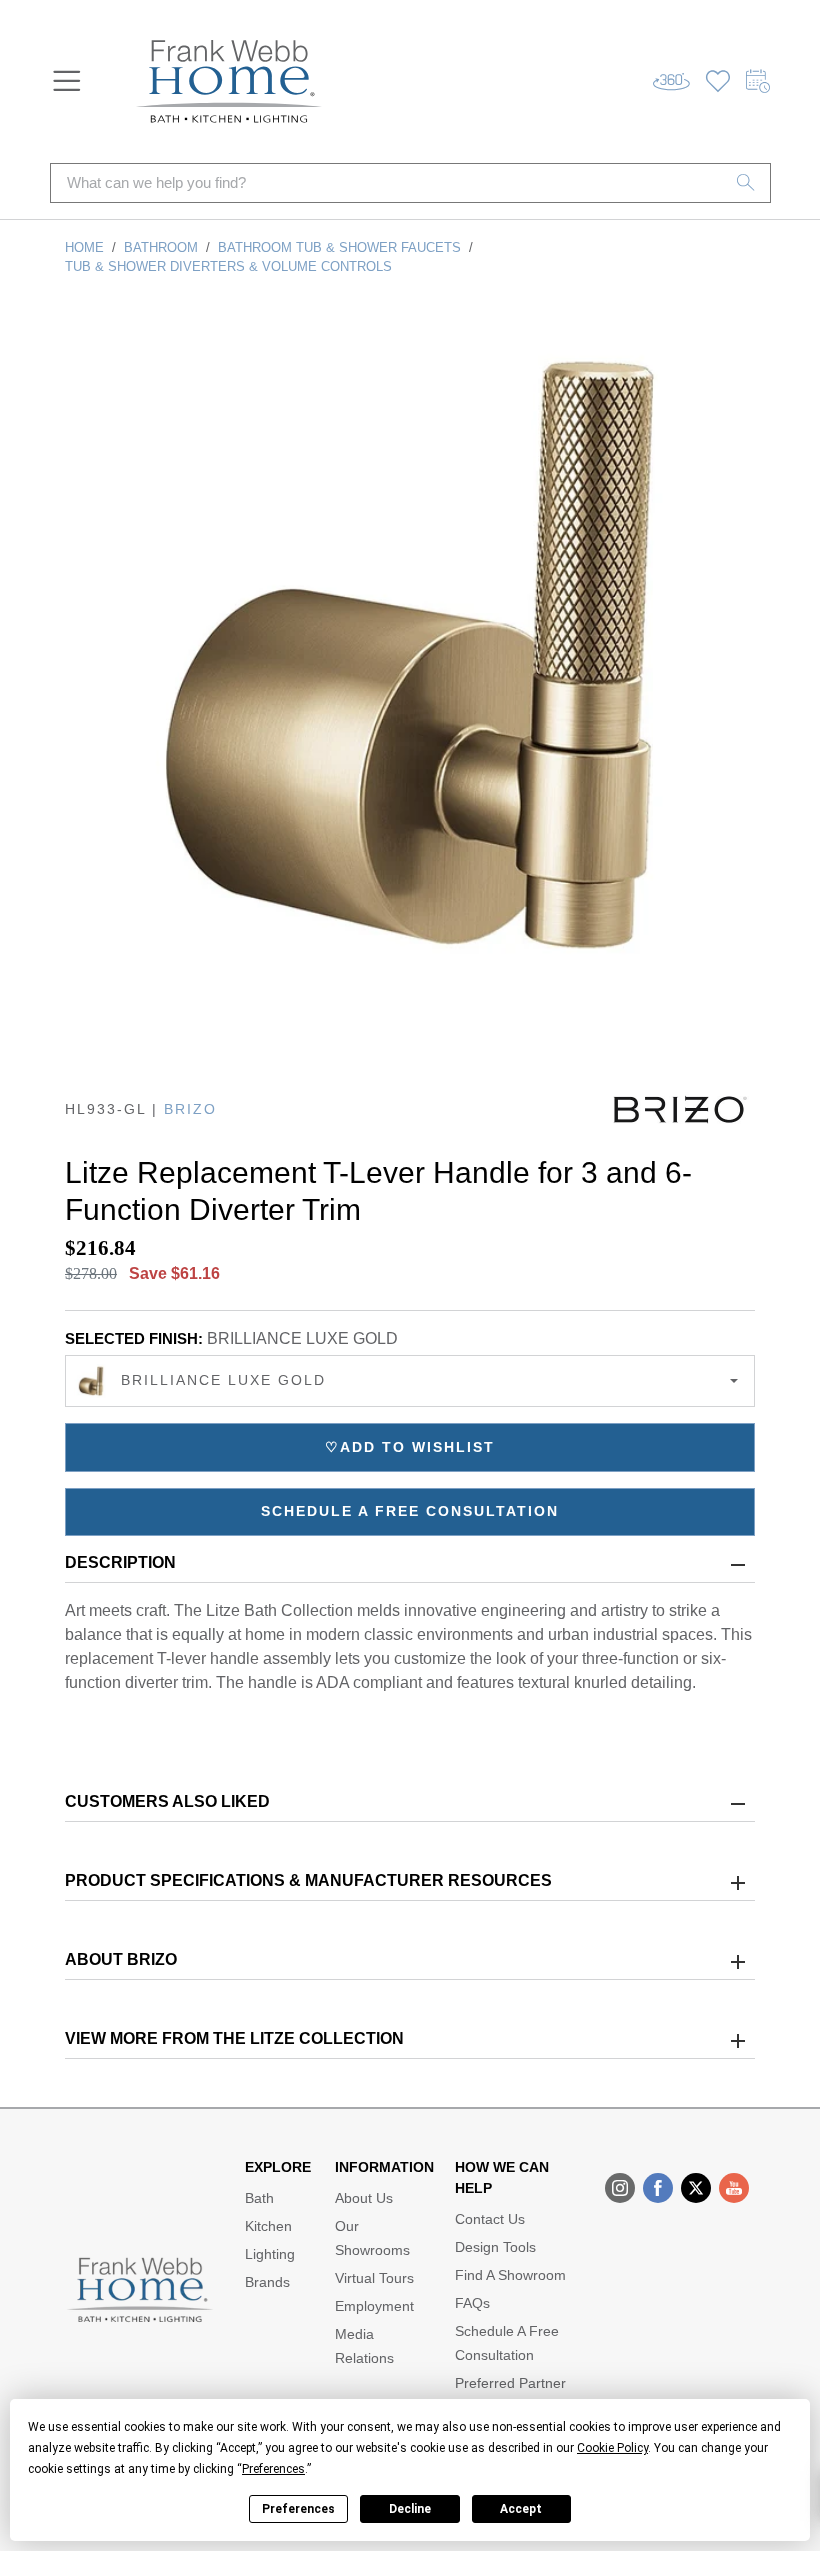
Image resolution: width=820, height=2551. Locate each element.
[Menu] (67, 81)
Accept (521, 2509)
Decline (410, 2509)
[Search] (746, 183)
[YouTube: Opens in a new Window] (734, 2188)
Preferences (298, 2509)
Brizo (190, 1109)
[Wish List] (718, 81)
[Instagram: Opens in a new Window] (620, 2188)
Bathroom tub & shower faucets (339, 247)
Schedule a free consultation (410, 1511)
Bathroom (161, 247)
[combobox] (410, 1381)
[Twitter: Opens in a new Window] (696, 2188)
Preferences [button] (273, 2469)
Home (84, 247)
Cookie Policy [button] (612, 2448)
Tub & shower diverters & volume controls (228, 266)
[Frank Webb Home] (229, 81)
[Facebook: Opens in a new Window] (658, 2188)
